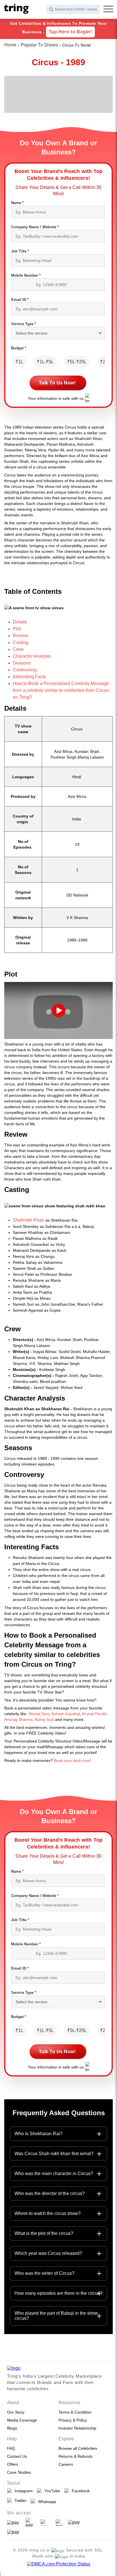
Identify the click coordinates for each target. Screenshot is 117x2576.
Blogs (12, 2428)
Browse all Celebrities (78, 2448)
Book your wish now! (72, 1760)
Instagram (22, 2491)
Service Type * (24, 324)
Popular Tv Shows (39, 45)
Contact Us (17, 2456)
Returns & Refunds (76, 2456)
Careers (66, 2464)
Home (10, 45)
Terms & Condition (75, 2412)
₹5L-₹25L (77, 362)
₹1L (19, 362)
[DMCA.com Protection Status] (59, 2564)
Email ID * (20, 300)
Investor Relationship (77, 2428)
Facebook (80, 2491)
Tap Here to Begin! (70, 32)
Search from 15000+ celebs (76, 9)
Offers (13, 2464)
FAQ (11, 2448)
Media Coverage (22, 2420)
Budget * (19, 348)
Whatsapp (46, 2502)
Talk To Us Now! (57, 383)
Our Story (16, 2412)
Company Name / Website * (35, 227)
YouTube (51, 2491)
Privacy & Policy (73, 2420)
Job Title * (20, 251)
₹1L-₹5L (45, 362)
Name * (17, 203)
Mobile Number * (26, 275)
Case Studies (19, 2472)
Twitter (19, 2500)
